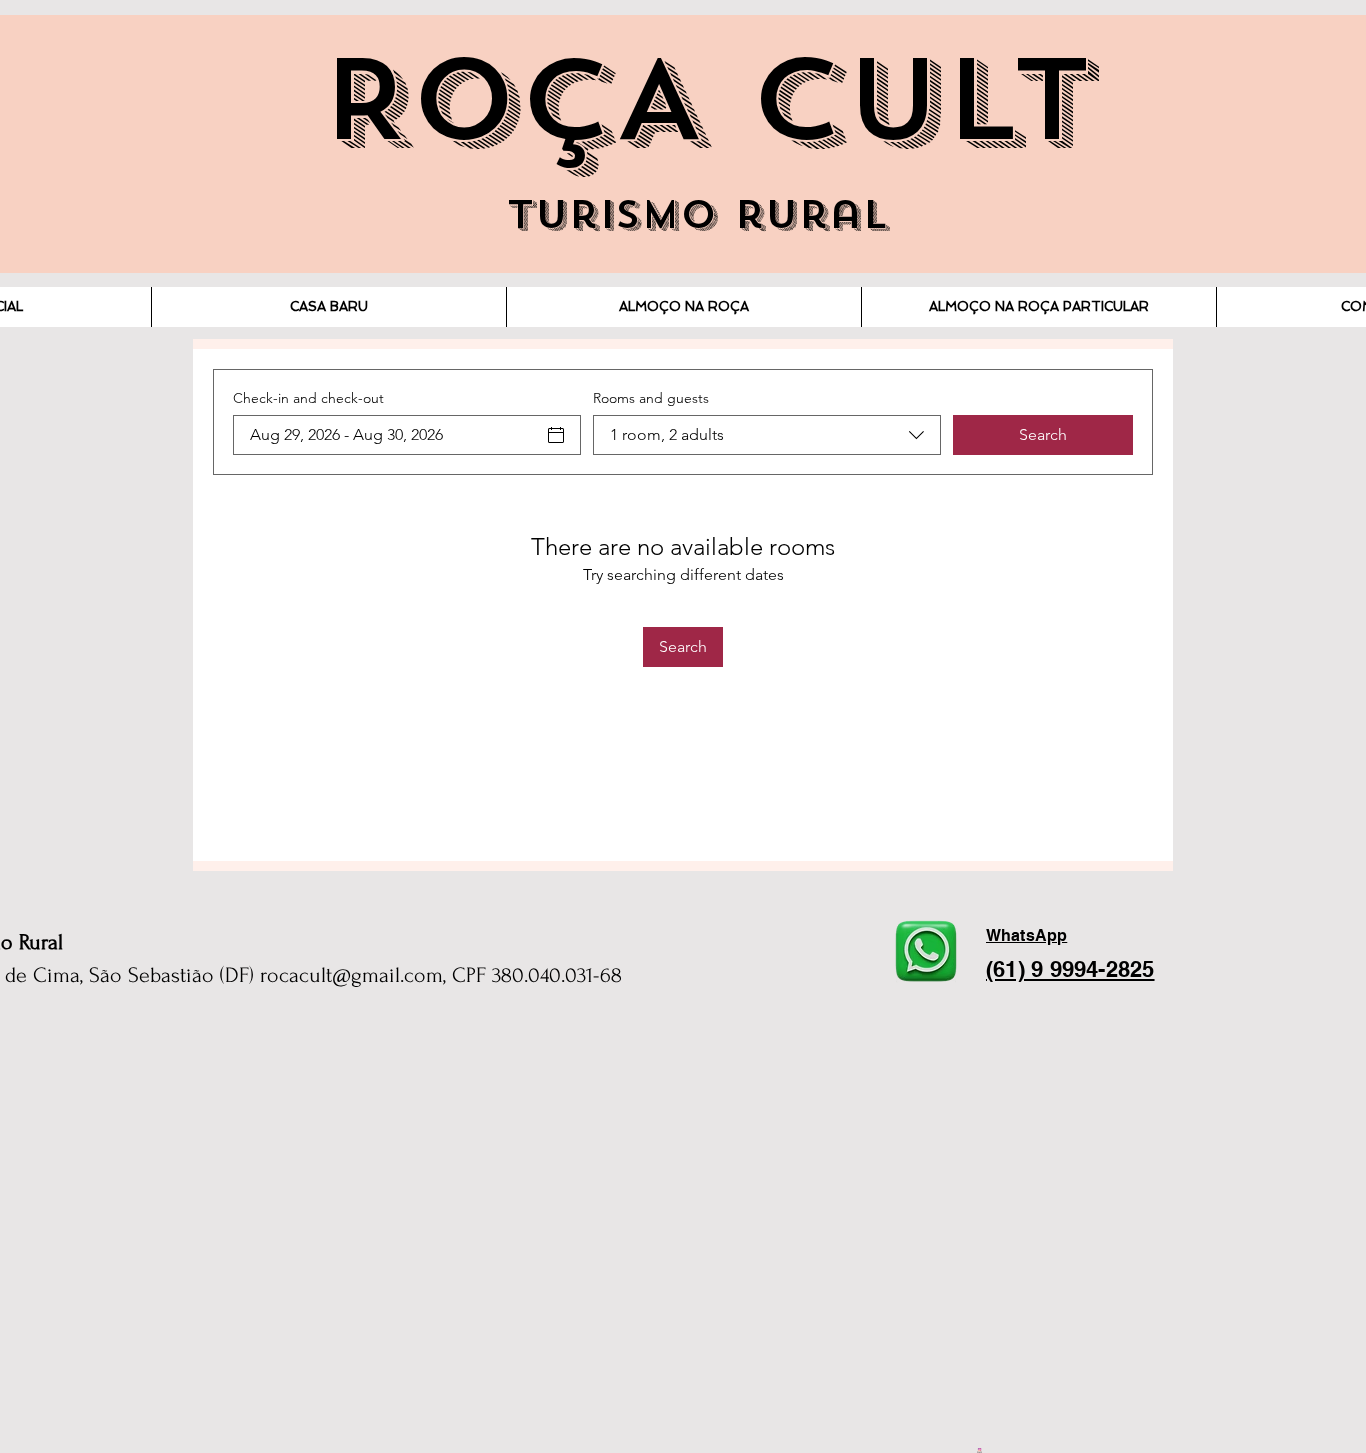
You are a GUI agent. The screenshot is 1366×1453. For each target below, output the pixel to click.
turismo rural (697, 215)
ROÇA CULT (706, 101)
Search (1043, 434)
